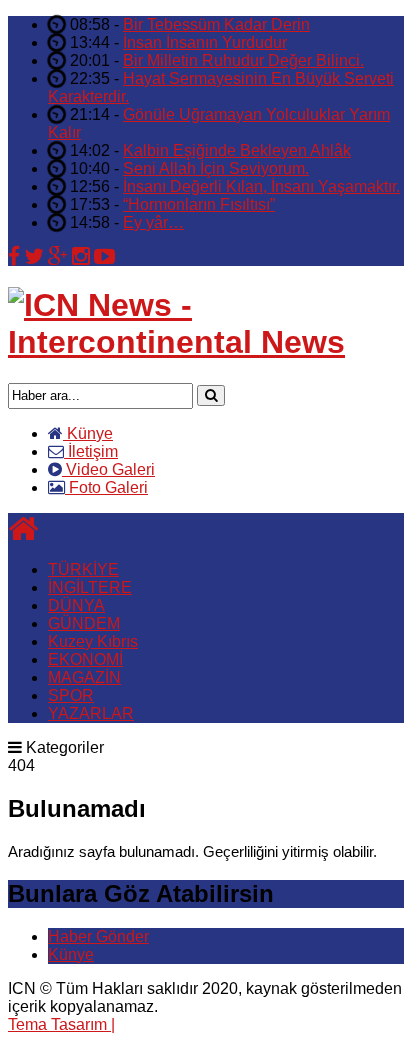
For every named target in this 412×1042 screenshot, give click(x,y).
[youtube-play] (104, 256)
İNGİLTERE (90, 587)
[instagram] (81, 256)
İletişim (91, 451)
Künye (88, 433)
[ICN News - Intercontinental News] (206, 342)
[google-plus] (58, 256)
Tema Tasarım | (61, 1024)
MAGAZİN (84, 677)
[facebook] (14, 256)
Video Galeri (108, 469)
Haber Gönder (98, 936)
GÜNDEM (84, 623)
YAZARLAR (91, 713)
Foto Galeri (106, 487)
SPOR (71, 695)
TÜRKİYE (83, 569)
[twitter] (34, 256)
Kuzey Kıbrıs (93, 641)
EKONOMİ (85, 659)
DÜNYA (76, 605)
